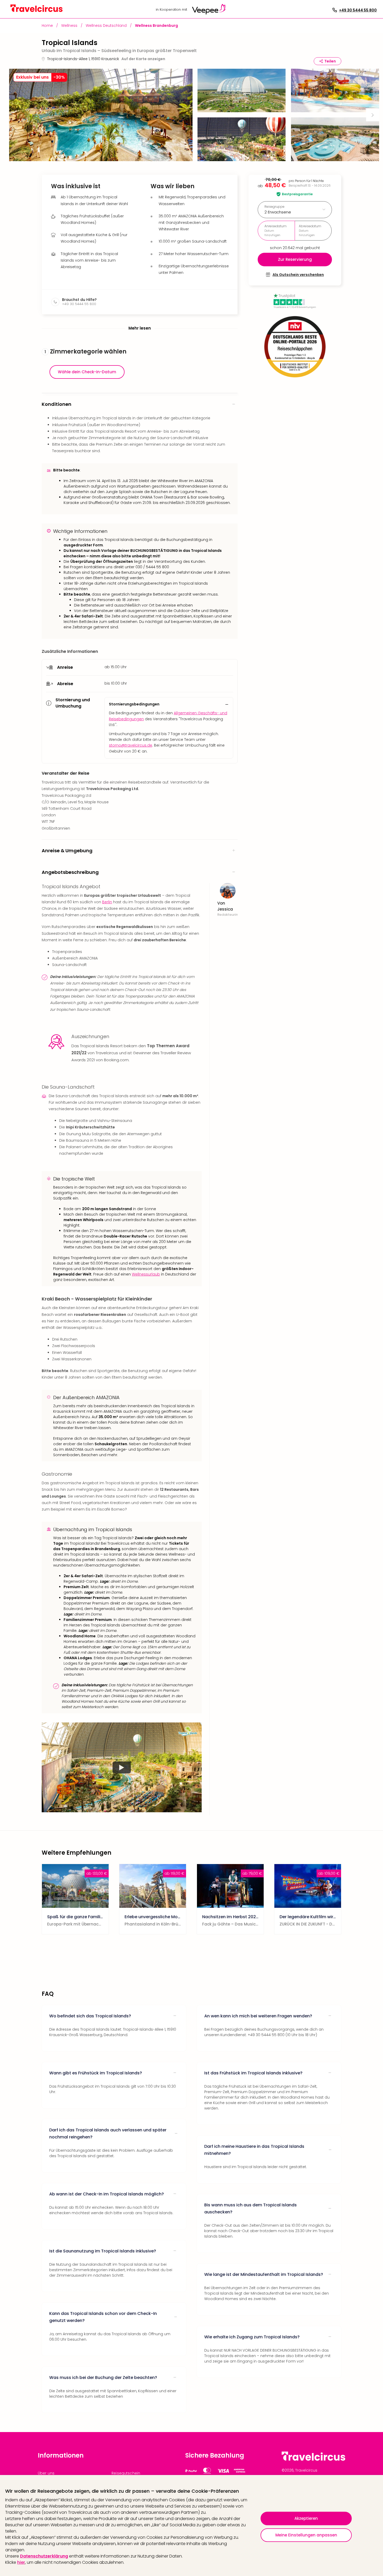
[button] (101, 115)
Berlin (107, 902)
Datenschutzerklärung (44, 2556)
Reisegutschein (126, 2473)
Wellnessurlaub (146, 1274)
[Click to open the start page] (313, 2460)
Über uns (46, 2473)
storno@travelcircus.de (131, 745)
